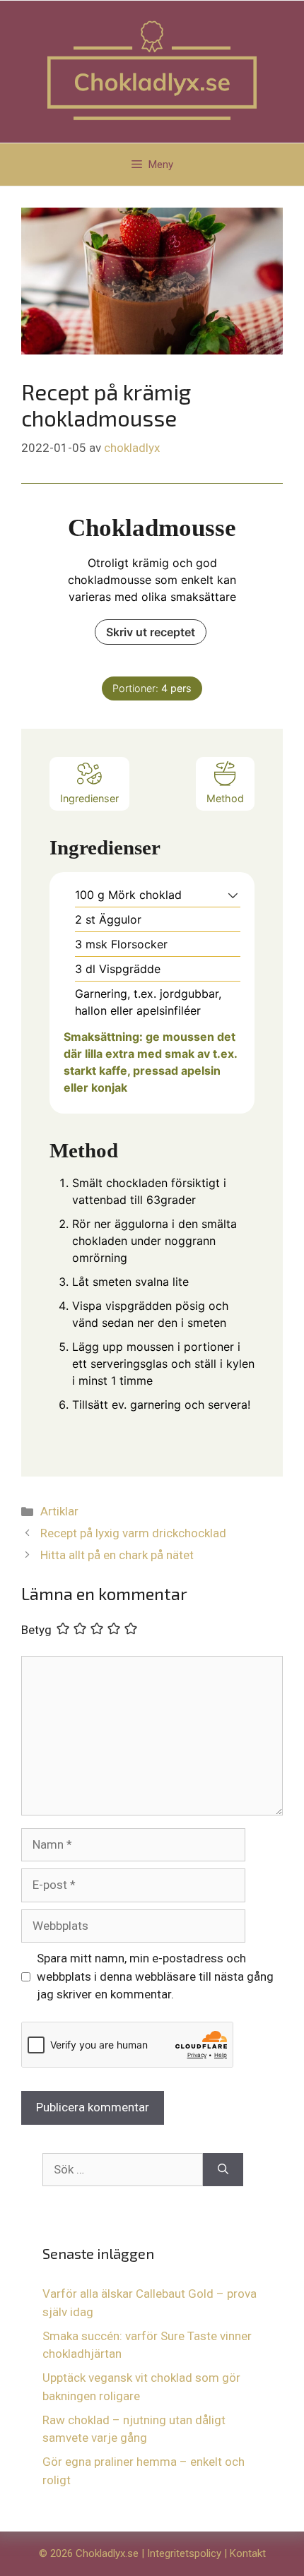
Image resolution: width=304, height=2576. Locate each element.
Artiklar (59, 1511)
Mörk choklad (145, 895)
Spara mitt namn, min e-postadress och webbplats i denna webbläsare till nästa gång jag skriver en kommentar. (155, 1976)
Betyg (36, 1630)
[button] (233, 895)
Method (225, 798)
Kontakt (248, 2553)
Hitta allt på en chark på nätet (117, 1555)
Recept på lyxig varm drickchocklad (133, 1533)
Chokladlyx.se (107, 2553)
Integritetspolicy (184, 2553)
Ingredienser (89, 798)
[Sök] (223, 2170)
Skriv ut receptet (151, 632)
